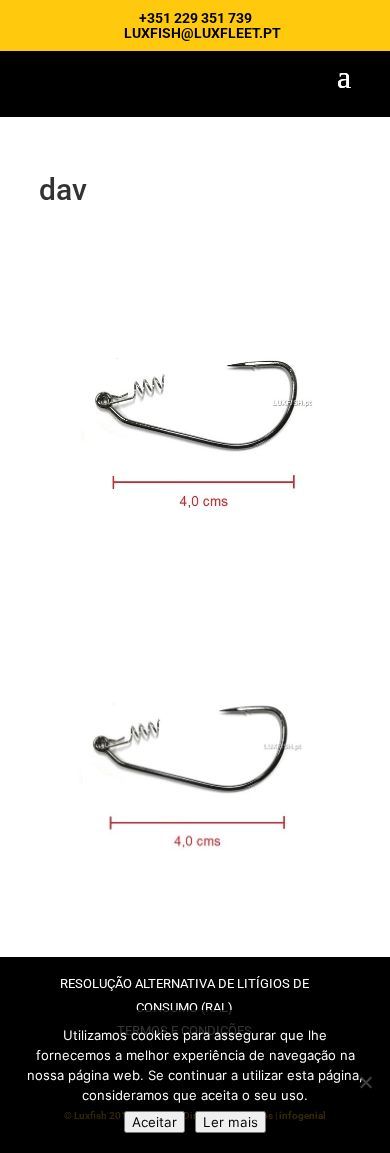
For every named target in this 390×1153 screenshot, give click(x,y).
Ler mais (230, 1122)
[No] (365, 1082)
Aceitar (154, 1122)
